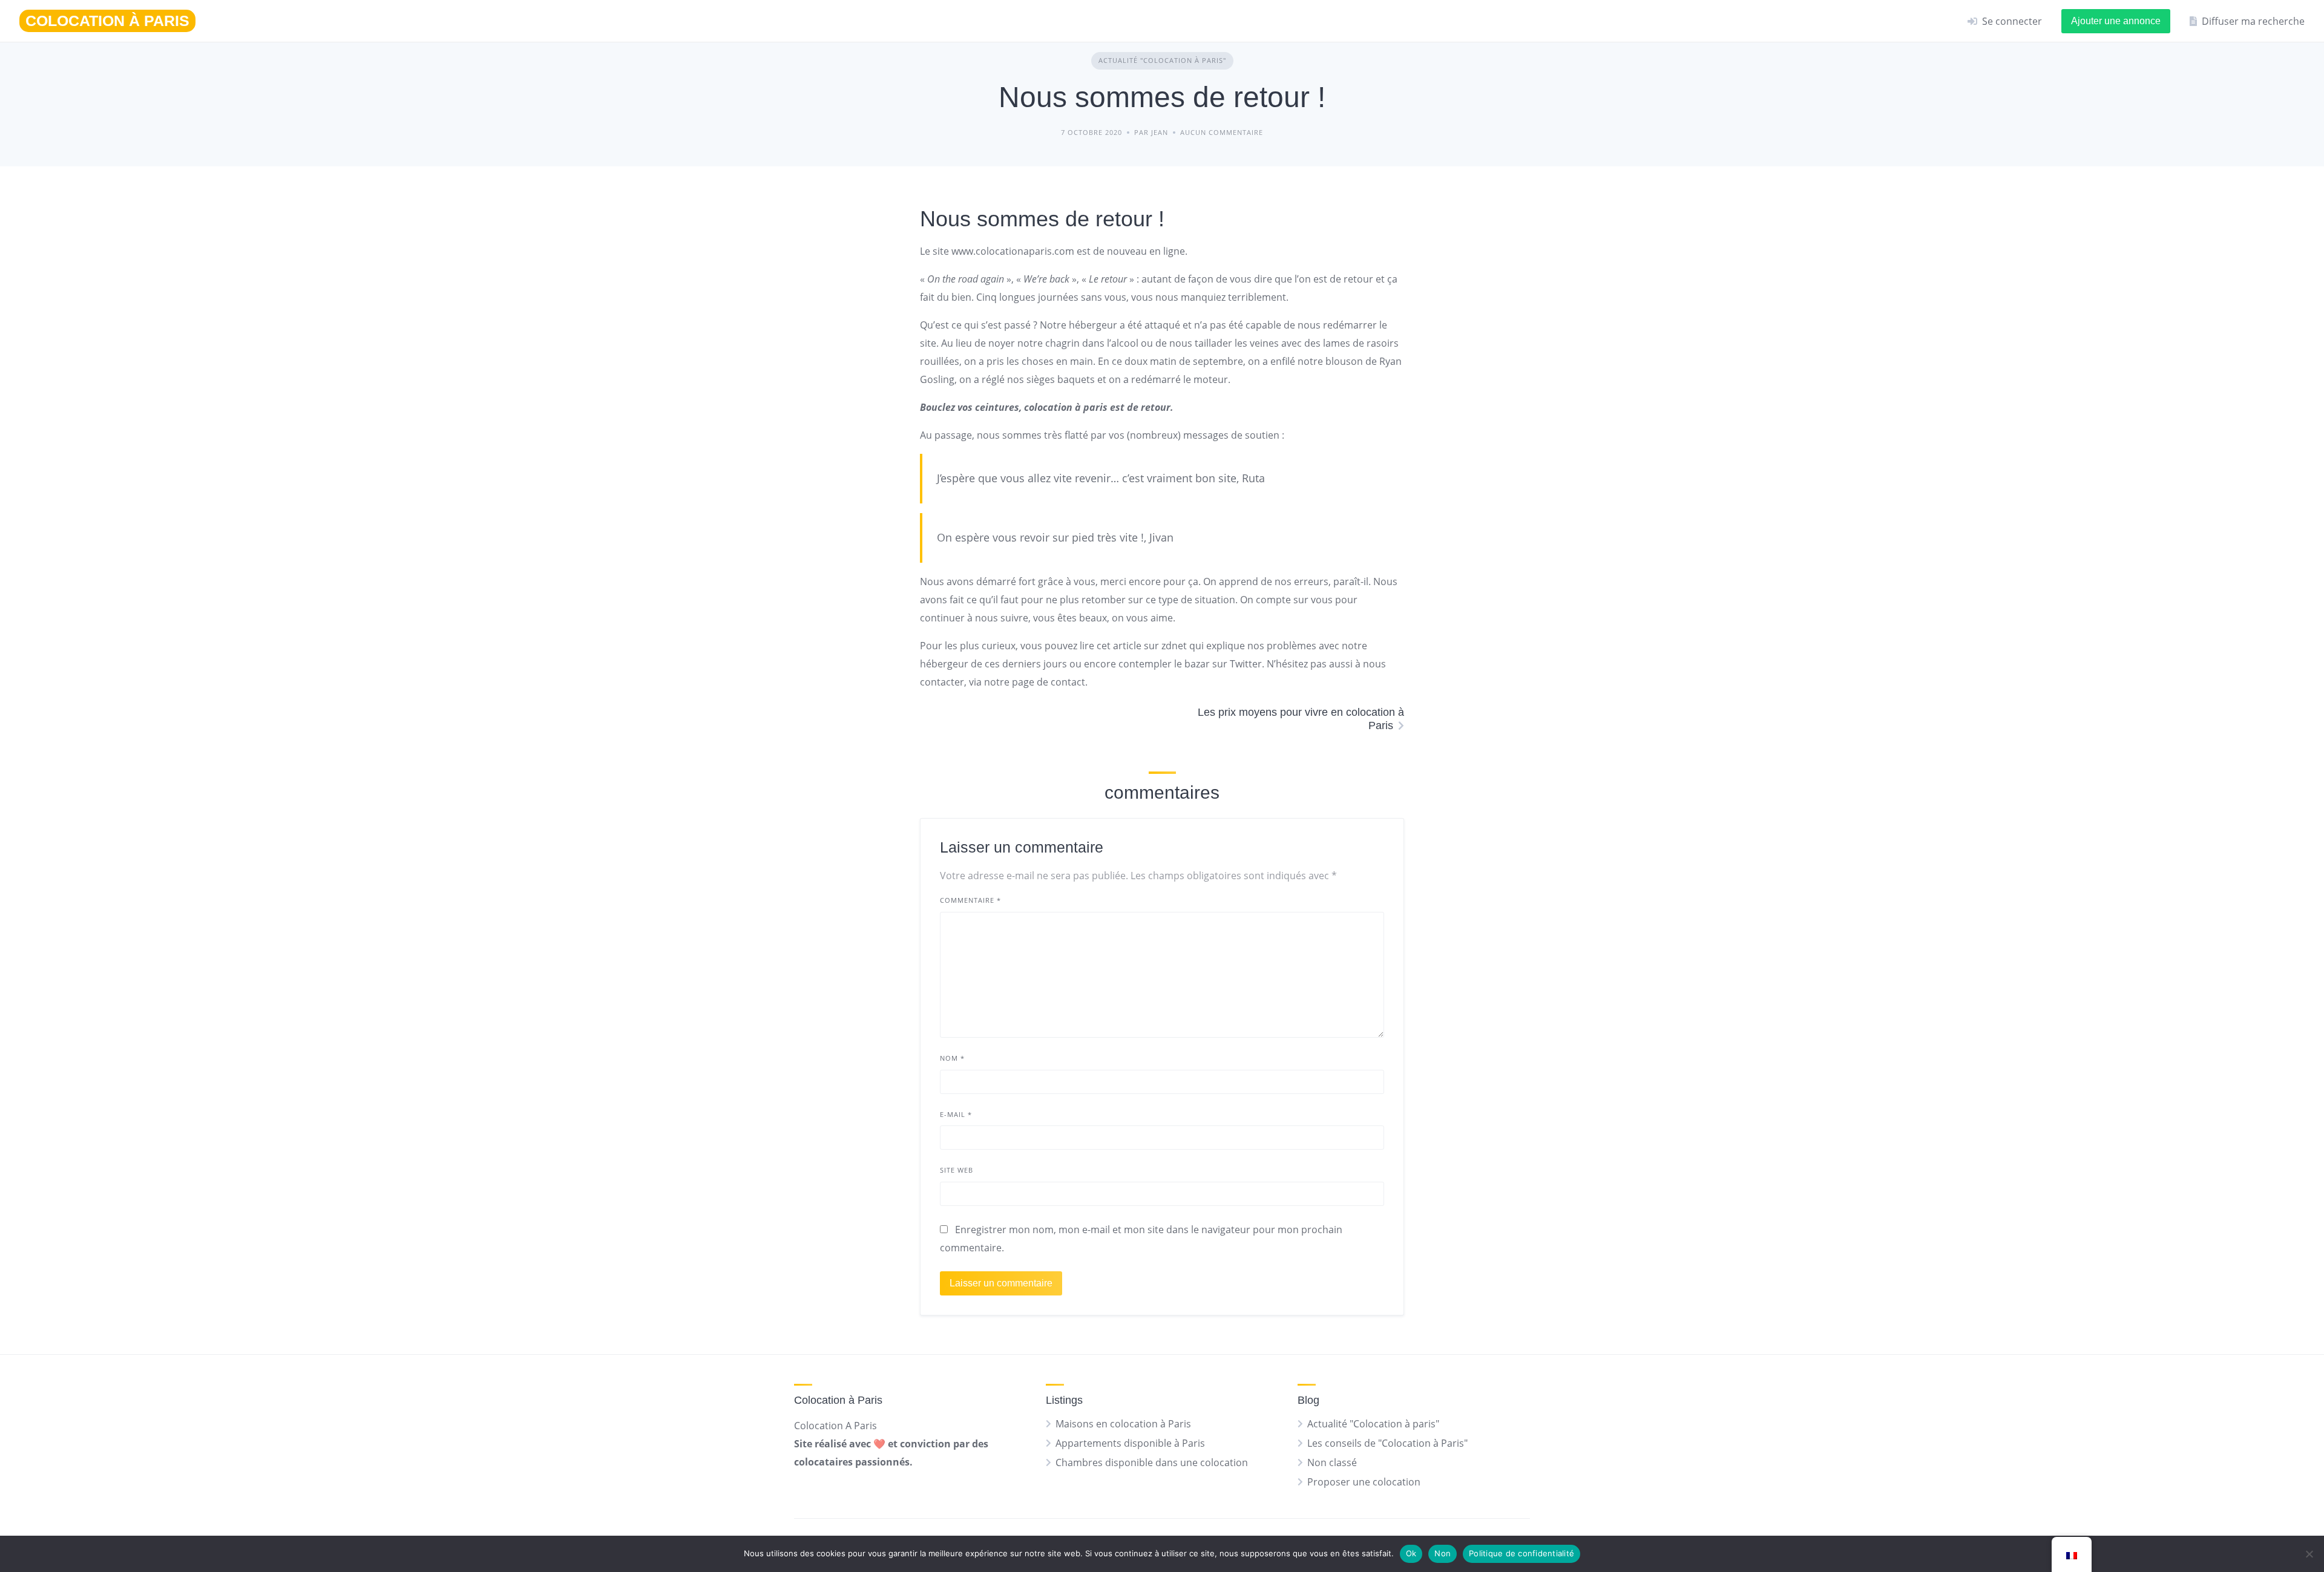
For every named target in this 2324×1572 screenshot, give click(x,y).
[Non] (2309, 1554)
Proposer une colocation (1364, 1482)
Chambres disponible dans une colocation (1152, 1462)
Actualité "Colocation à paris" (1162, 60)
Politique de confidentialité (1521, 1553)
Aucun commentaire (1222, 132)
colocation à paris (1066, 407)
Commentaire (970, 900)
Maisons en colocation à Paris (1123, 1424)
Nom (952, 1058)
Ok (1411, 1553)
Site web (957, 1170)
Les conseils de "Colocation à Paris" (1387, 1443)
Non (1443, 1553)
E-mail (956, 1114)
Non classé (1332, 1462)
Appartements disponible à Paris (1130, 1443)
